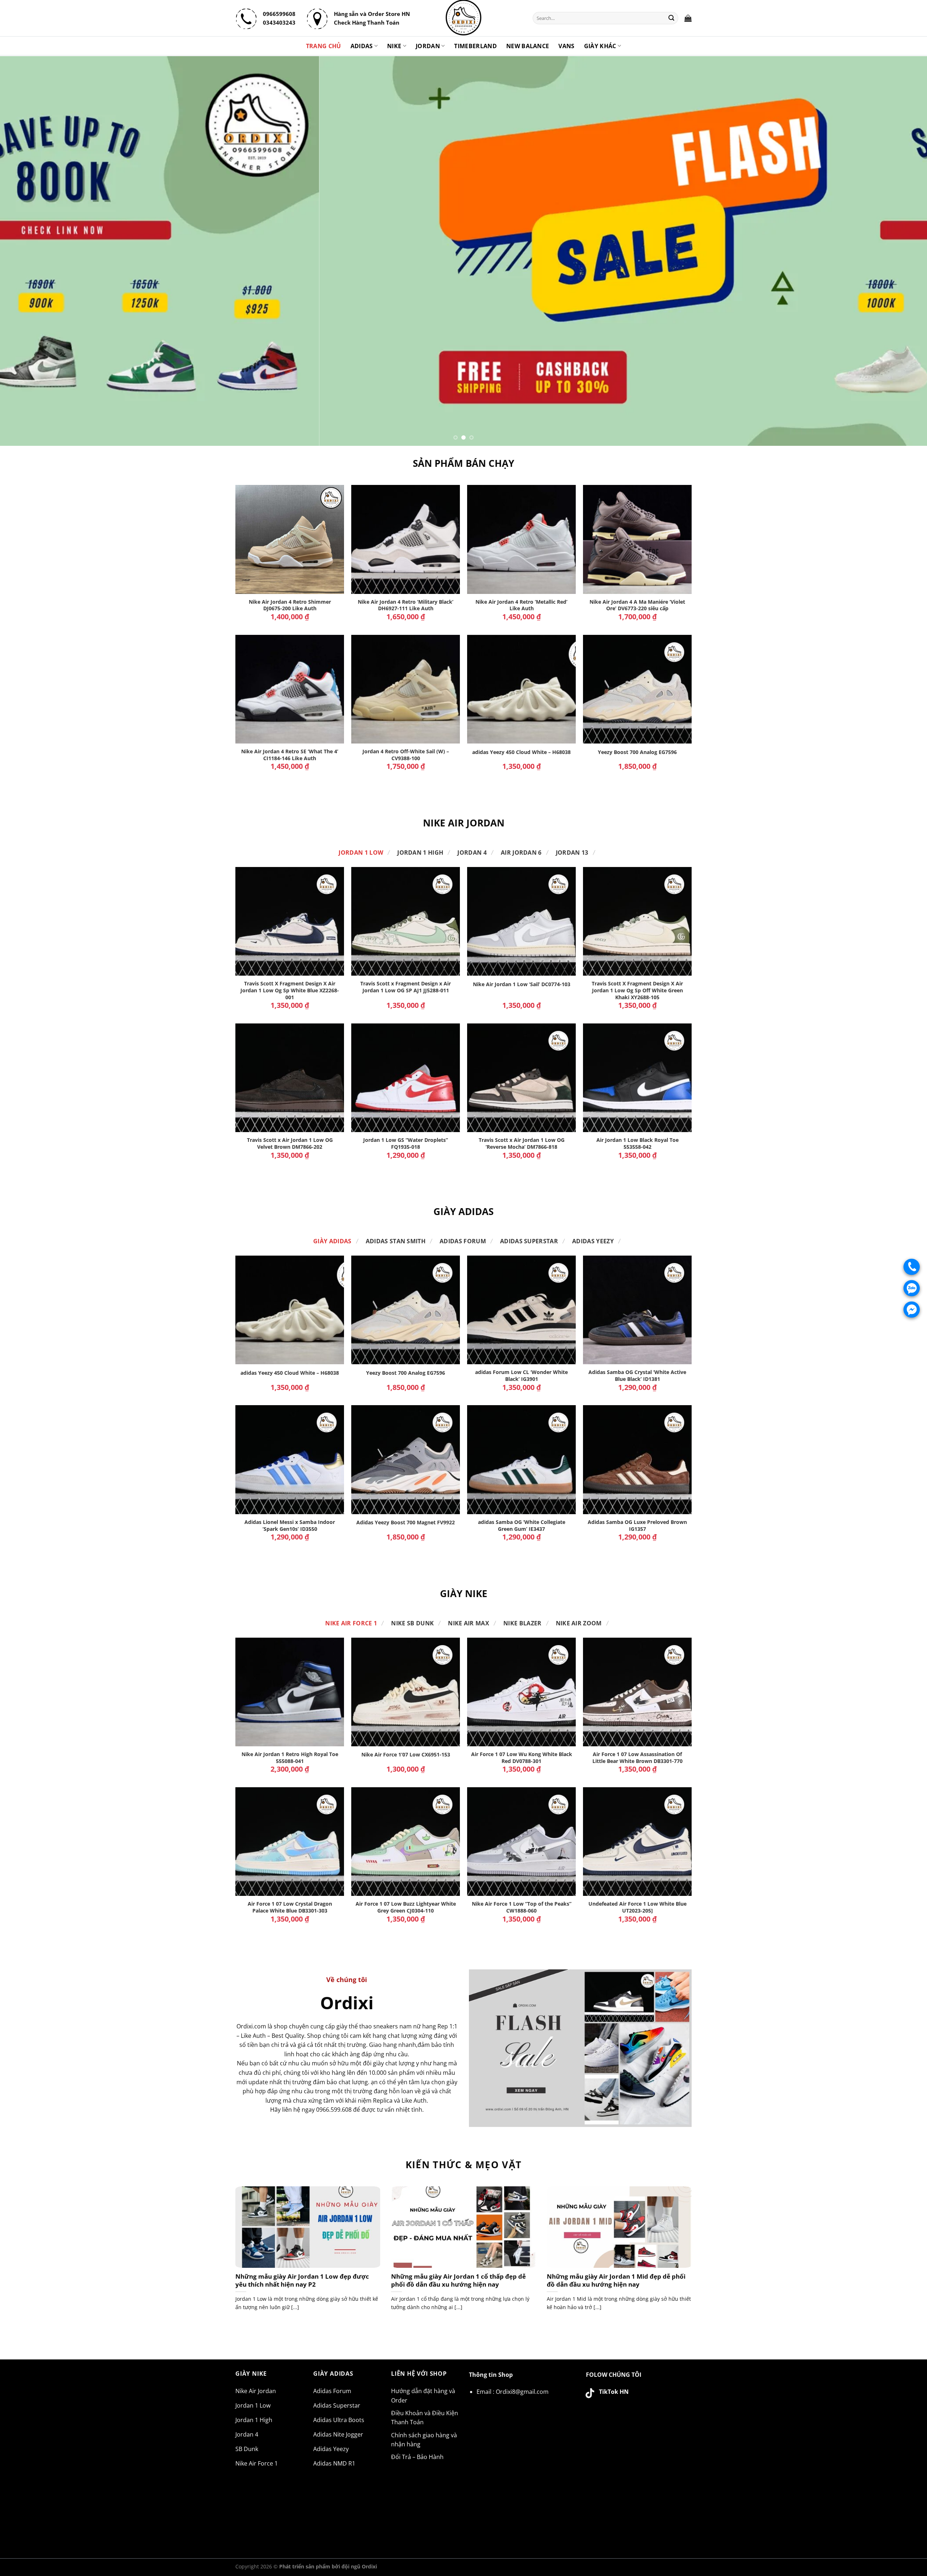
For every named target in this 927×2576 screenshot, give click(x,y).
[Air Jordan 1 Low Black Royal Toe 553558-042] (637, 1078)
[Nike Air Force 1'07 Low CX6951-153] (406, 1692)
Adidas (362, 46)
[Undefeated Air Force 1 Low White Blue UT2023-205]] (637, 1842)
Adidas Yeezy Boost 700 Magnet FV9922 (406, 1522)
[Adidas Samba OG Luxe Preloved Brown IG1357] (637, 1459)
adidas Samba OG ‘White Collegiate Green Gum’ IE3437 (522, 1526)
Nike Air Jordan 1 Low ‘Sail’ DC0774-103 (522, 984)
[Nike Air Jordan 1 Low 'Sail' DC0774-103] (521, 921)
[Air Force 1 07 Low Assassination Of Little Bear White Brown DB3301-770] (637, 1692)
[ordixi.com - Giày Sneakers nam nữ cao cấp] (463, 18)
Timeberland (475, 46)
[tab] (361, 853)
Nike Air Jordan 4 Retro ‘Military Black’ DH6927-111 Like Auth (406, 605)
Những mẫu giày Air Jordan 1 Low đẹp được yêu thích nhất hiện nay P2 (302, 2280)
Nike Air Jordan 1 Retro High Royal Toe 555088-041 (290, 1758)
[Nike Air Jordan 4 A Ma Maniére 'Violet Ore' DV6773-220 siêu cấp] (637, 539)
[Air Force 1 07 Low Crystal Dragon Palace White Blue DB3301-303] (290, 1842)
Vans (566, 46)
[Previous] (28, 251)
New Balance (528, 46)
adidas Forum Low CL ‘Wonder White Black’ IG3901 (521, 1376)
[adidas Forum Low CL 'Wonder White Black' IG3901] (521, 1310)
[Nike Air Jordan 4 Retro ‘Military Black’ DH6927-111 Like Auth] (406, 539)
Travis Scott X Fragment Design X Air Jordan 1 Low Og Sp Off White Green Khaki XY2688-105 (637, 990)
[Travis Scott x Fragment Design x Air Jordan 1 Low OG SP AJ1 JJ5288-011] (406, 921)
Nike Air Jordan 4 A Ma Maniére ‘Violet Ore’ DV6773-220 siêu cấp (637, 605)
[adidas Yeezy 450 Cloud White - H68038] (521, 689)
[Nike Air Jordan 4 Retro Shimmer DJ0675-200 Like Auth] (290, 539)
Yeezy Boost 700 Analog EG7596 (637, 752)
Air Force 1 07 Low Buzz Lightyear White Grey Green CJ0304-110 (406, 1907)
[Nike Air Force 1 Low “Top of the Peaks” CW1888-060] (521, 1842)
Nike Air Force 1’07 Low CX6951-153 (406, 1755)
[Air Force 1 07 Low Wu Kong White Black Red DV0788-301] (521, 1692)
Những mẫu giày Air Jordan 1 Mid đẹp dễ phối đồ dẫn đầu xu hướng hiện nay (616, 2280)
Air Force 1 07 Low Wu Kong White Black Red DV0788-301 (522, 1758)
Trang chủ (324, 46)
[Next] (899, 251)
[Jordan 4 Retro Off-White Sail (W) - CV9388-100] (406, 689)
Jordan (428, 46)
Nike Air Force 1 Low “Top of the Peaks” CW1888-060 (522, 1907)
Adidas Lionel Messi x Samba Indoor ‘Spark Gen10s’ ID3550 (290, 1526)
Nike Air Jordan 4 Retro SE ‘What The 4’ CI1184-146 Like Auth (290, 755)
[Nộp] (672, 18)
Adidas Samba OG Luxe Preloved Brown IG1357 (637, 1526)
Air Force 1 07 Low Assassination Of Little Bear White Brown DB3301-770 (637, 1758)
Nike (394, 46)
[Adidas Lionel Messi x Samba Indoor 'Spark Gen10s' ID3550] (290, 1459)
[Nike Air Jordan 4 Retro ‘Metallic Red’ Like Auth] (521, 539)
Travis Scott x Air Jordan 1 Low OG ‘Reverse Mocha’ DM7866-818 (522, 1144)
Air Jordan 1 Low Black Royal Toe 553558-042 (637, 1144)
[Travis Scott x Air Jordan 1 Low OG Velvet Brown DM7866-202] (290, 1078)
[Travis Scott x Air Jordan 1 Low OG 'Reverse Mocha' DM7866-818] (521, 1078)
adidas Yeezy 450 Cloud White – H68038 (521, 752)
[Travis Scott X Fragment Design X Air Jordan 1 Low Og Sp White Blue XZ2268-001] (290, 921)
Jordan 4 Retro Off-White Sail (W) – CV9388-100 (406, 755)
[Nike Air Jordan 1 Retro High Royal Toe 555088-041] (290, 1692)
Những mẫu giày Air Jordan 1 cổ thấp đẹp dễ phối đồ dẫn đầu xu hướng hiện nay (458, 2280)
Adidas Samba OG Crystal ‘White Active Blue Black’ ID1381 (637, 1376)
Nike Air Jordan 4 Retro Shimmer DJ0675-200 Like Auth (290, 605)
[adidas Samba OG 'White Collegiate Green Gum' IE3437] (521, 1459)
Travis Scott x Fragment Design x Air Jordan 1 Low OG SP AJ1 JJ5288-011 (406, 987)
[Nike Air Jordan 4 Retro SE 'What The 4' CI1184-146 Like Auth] (290, 689)
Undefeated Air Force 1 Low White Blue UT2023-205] (637, 1907)
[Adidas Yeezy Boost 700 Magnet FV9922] (406, 1459)
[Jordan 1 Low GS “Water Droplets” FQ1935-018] (406, 1078)
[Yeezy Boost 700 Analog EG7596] (637, 689)
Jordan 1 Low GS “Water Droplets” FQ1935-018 (406, 1144)
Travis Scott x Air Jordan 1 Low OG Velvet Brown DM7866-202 (290, 1144)
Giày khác (600, 46)
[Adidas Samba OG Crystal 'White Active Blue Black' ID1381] (637, 1310)
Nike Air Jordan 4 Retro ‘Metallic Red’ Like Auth (521, 605)
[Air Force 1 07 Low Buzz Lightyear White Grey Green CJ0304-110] (406, 1842)
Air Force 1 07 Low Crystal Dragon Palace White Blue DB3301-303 (290, 1907)
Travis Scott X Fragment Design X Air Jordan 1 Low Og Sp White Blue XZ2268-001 (290, 990)
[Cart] (688, 18)
